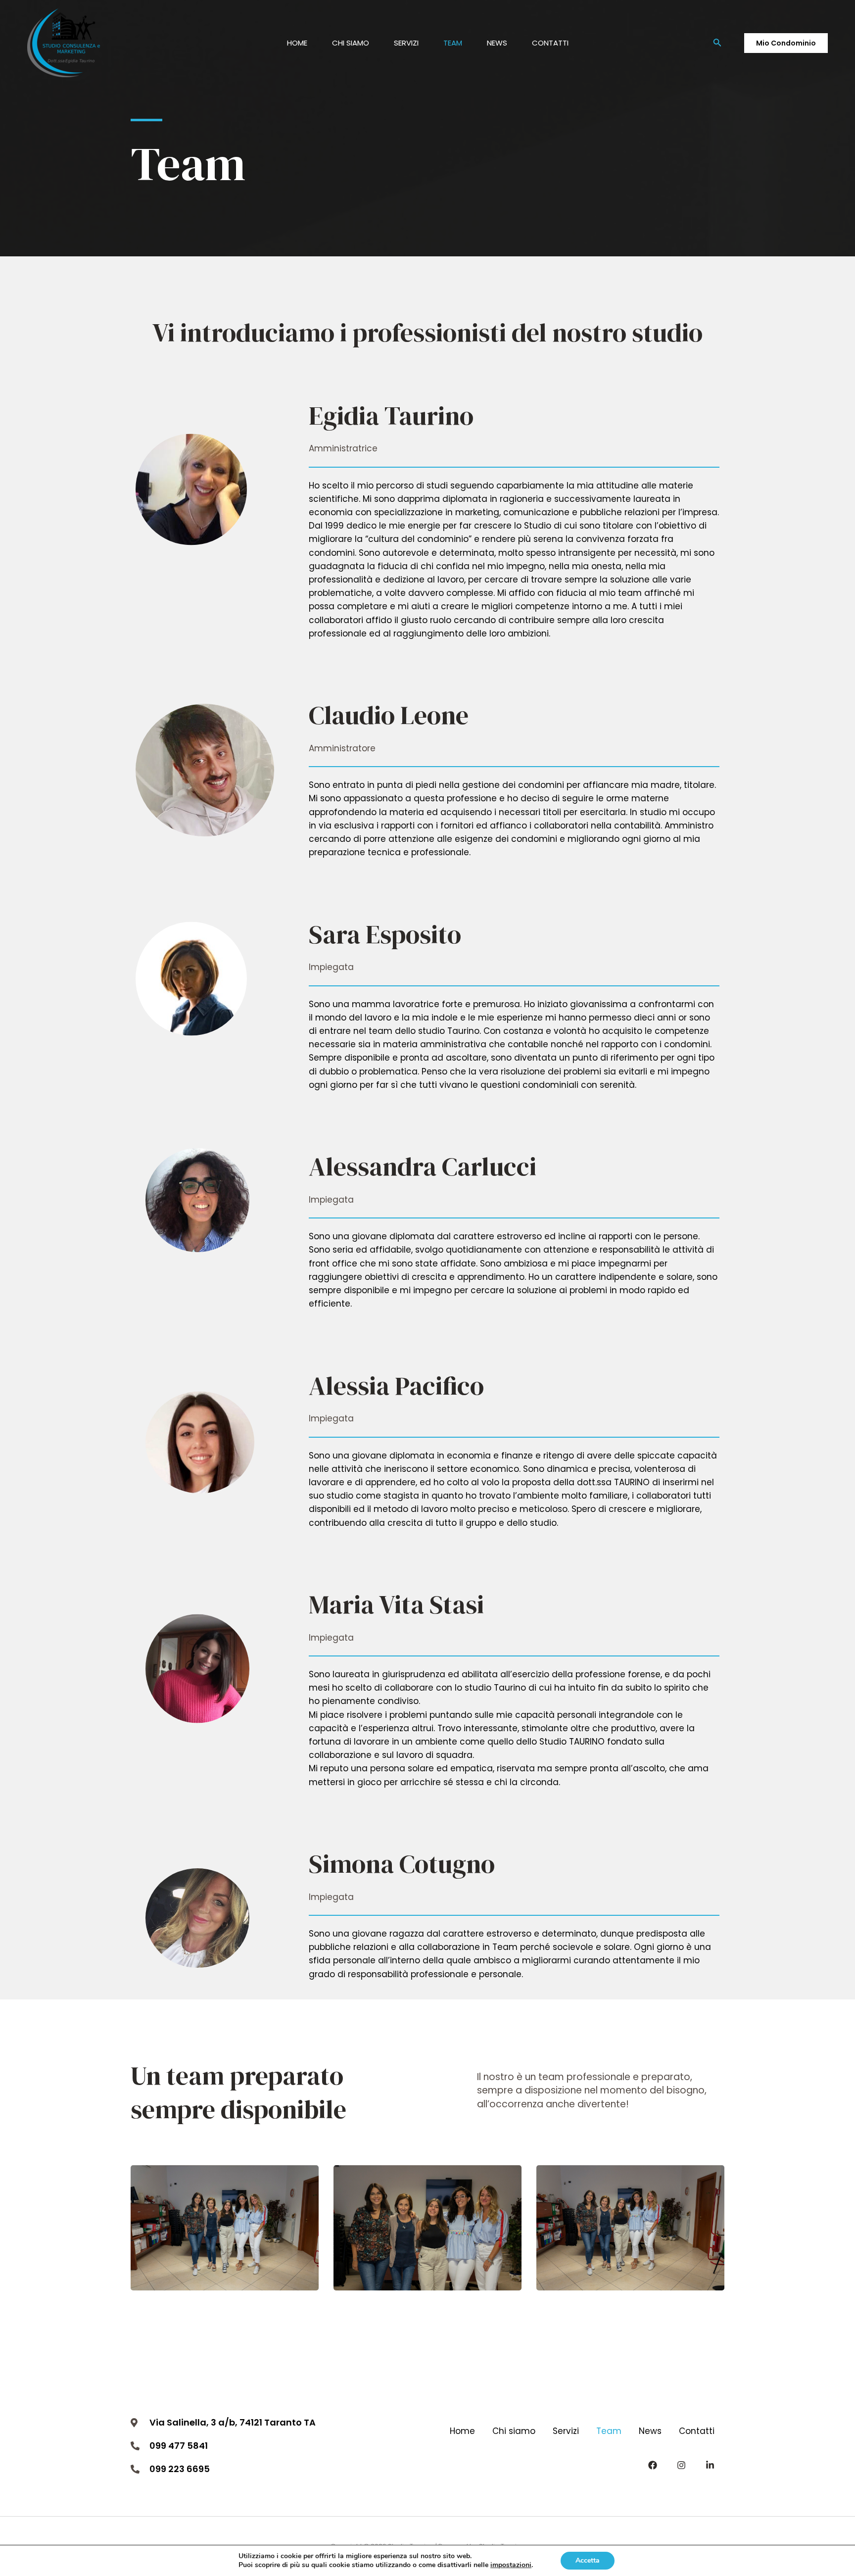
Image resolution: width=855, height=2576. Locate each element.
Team (453, 43)
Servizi (406, 43)
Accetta (588, 2560)
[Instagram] (681, 2465)
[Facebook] (653, 2465)
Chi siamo (351, 43)
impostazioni (511, 2565)
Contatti (550, 43)
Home (297, 43)
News (497, 43)
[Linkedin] (710, 2465)
